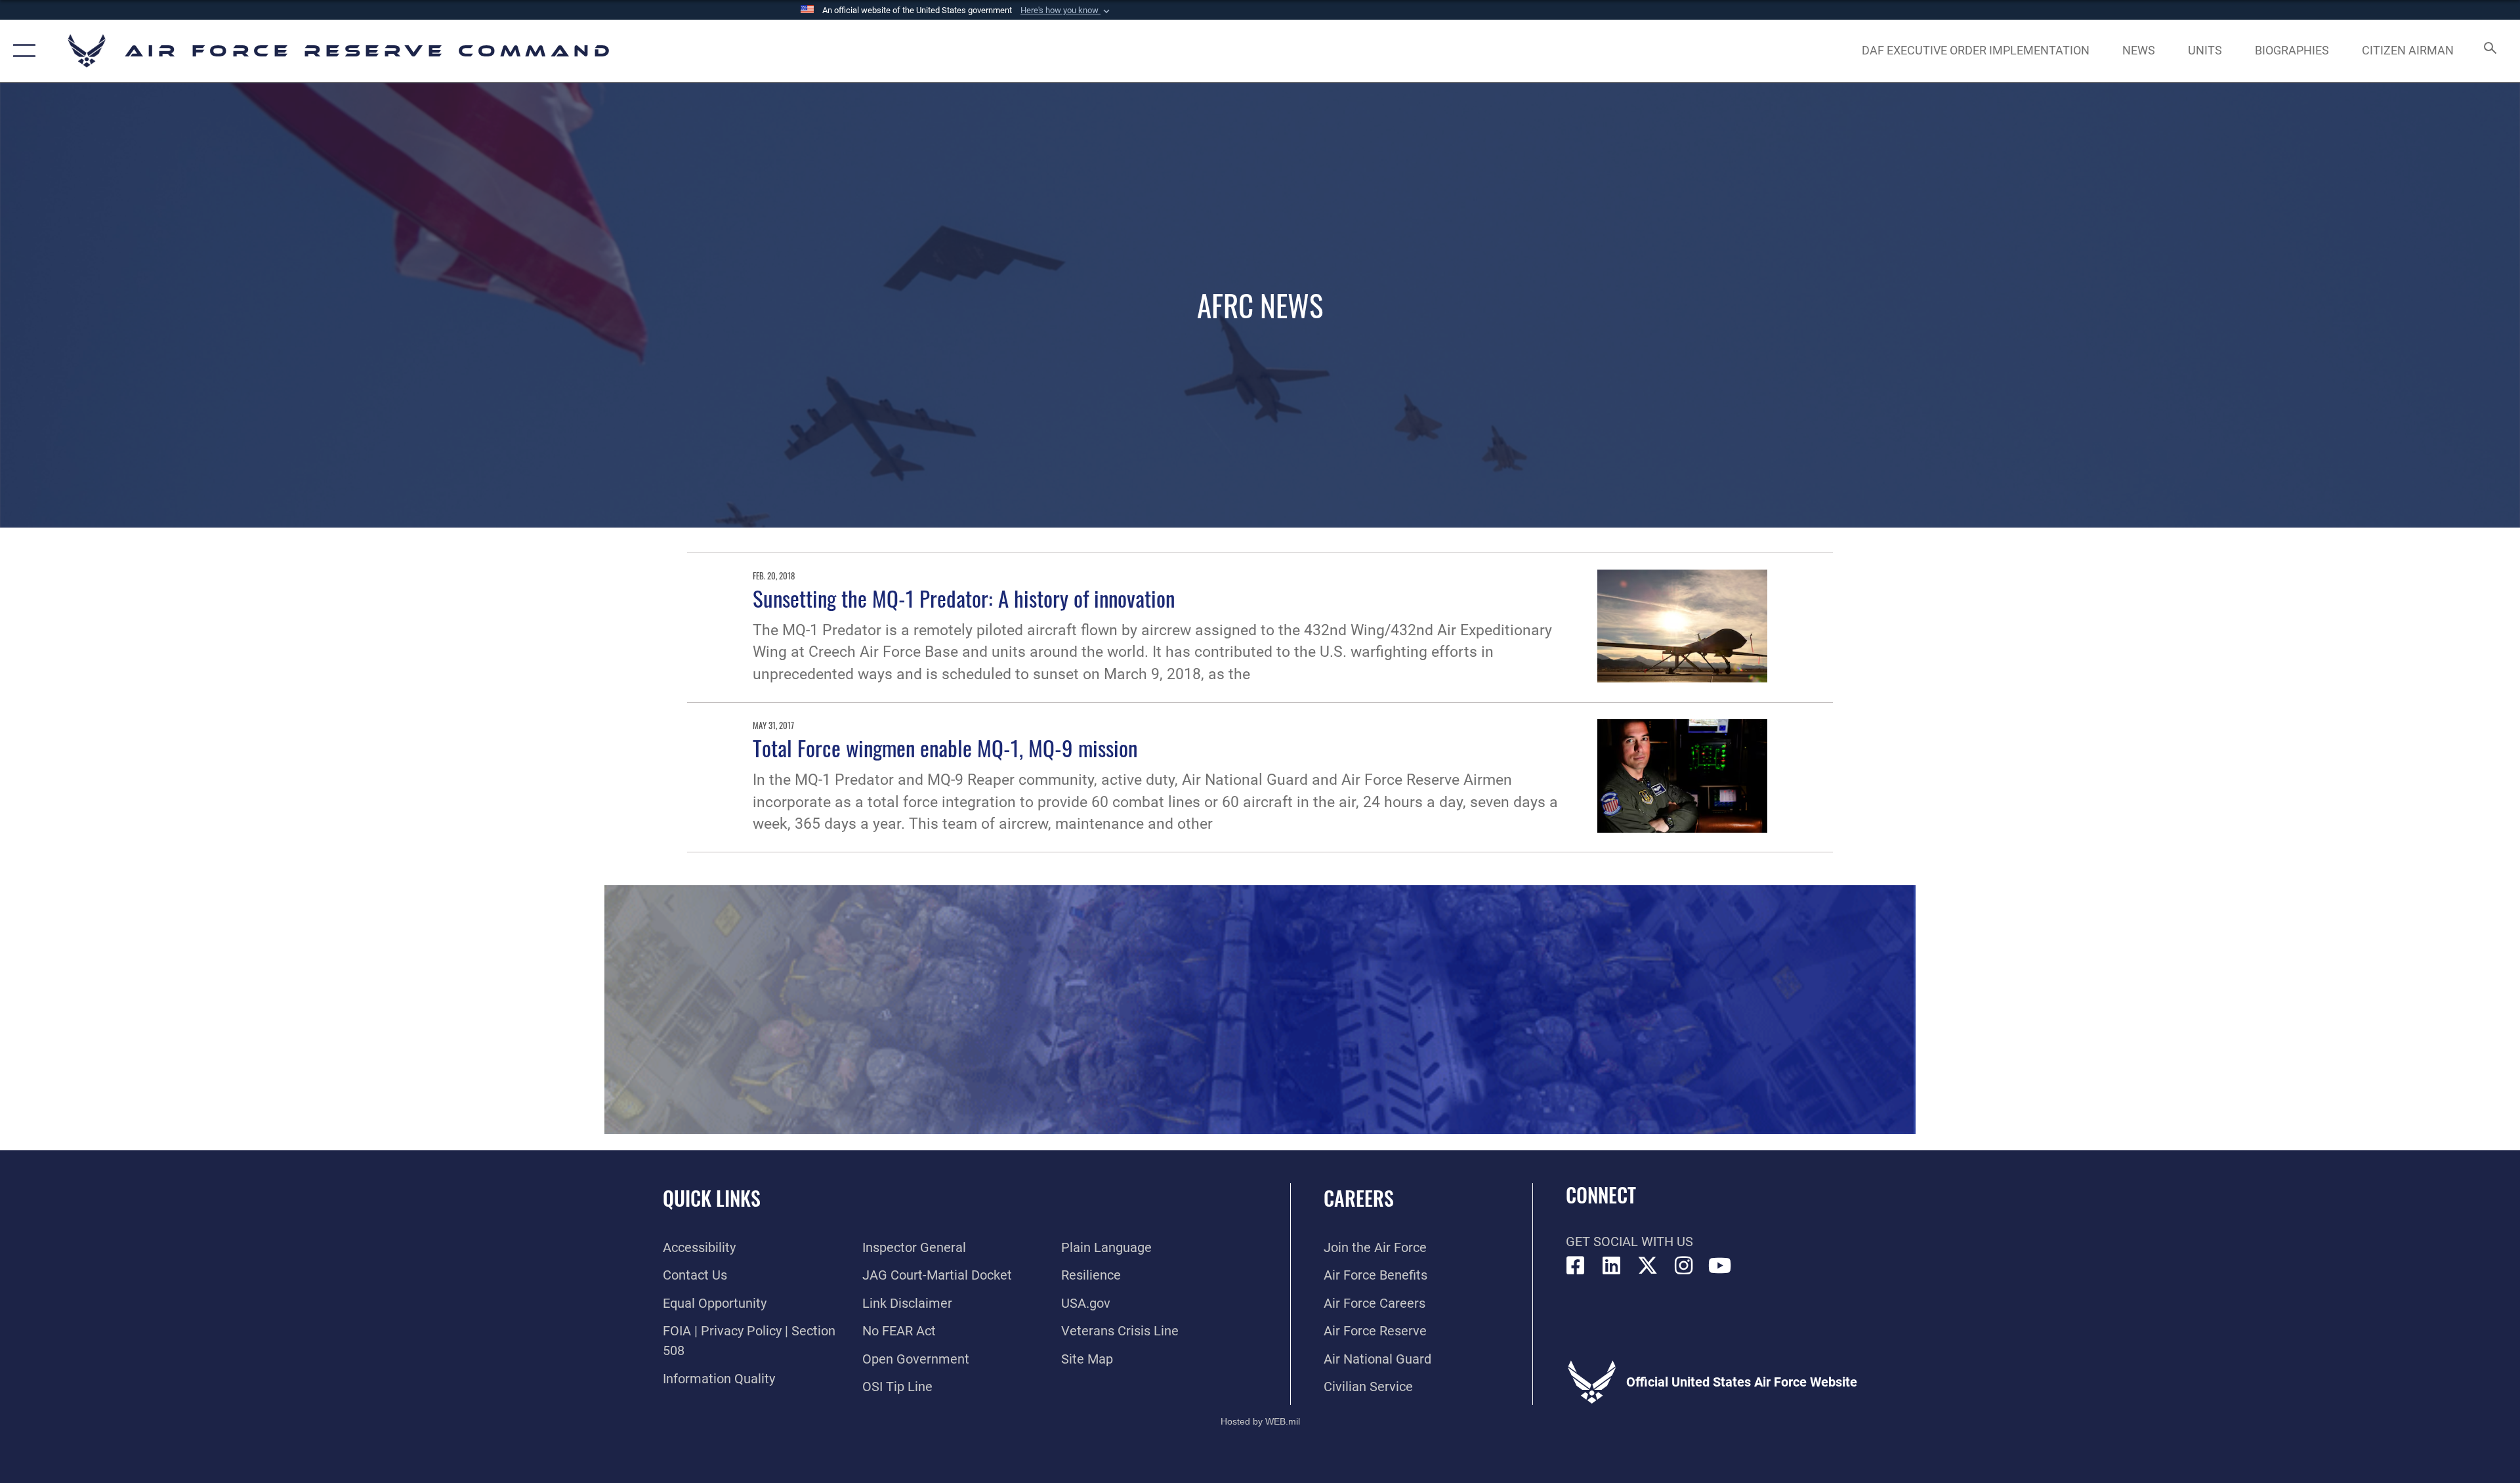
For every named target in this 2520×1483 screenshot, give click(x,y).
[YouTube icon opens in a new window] (1720, 1266)
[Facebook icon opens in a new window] (1576, 1266)
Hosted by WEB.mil (1260, 1421)
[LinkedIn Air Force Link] (1612, 1266)
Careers (1359, 1198)
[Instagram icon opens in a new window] (1684, 1266)
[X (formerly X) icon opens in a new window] (1648, 1266)
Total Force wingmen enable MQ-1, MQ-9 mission (945, 747)
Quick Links (712, 1198)
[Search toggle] (2489, 51)
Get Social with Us (1629, 1242)
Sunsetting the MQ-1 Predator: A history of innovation (964, 598)
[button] (1066, 10)
